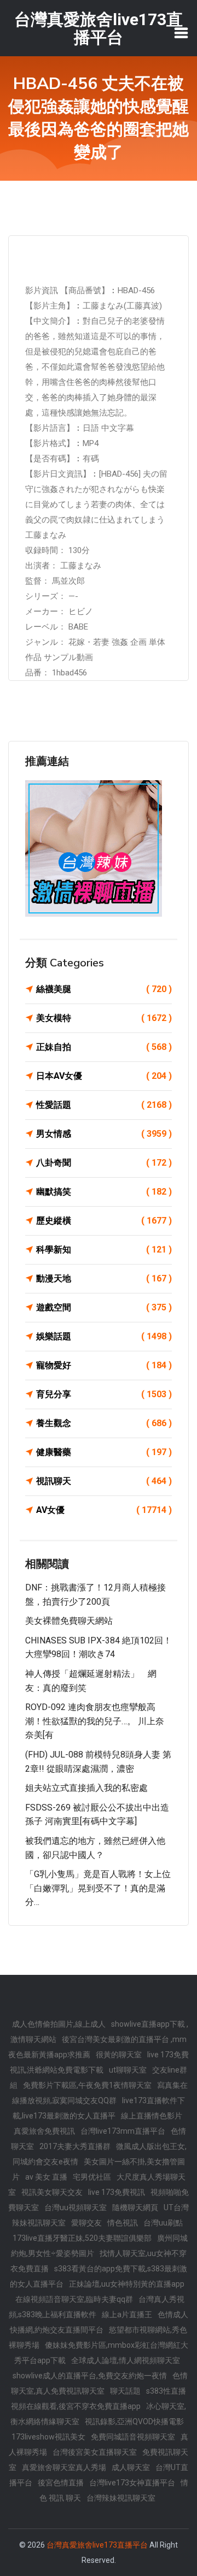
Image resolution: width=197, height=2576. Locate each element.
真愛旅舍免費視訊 (44, 2131)
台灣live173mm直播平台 (123, 2131)
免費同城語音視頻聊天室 (133, 2437)
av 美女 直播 (46, 2177)
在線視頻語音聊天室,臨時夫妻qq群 (74, 2299)
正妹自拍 (104, 1047)
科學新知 (104, 1250)
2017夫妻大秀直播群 (75, 2146)
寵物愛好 (104, 1365)
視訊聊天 (104, 1481)
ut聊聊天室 (128, 2070)
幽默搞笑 (104, 1192)
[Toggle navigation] (181, 33)
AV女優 (104, 1510)
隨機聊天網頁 (135, 2207)
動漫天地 (104, 1278)
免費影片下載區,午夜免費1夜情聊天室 (87, 2085)
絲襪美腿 (104, 989)
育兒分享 (104, 1394)
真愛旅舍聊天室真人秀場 (64, 2467)
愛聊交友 (86, 2223)
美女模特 (104, 1018)
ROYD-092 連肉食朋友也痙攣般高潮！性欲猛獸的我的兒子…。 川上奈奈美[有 (95, 1721)
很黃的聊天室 (119, 2055)
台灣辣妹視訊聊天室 (121, 2498)
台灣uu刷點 (163, 2223)
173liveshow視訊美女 (48, 2437)
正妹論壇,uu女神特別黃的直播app (127, 2284)
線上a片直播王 (127, 2314)
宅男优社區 (92, 2177)
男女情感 (104, 1134)
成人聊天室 (131, 2467)
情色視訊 (123, 2223)
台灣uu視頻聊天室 (76, 2207)
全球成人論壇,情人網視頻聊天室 (126, 2360)
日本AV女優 (104, 1076)
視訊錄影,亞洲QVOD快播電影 (134, 2421)
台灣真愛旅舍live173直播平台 (97, 2545)
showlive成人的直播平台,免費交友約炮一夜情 (90, 2376)
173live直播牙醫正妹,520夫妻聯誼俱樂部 (82, 2238)
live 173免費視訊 (117, 2192)
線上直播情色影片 (152, 2116)
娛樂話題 (104, 1336)
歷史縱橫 (104, 1221)
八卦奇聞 (104, 1163)
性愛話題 (104, 1105)
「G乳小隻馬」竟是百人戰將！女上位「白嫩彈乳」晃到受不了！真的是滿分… (98, 1888)
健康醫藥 (104, 1452)
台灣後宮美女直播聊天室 (95, 2452)
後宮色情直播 (61, 2483)
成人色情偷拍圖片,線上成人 (59, 2024)
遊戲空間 (104, 1307)
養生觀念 (104, 1423)
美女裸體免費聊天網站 (69, 1621)
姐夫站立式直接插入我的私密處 (86, 1788)
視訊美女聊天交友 (52, 2192)
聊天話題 (125, 2391)
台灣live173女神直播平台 (132, 2483)
